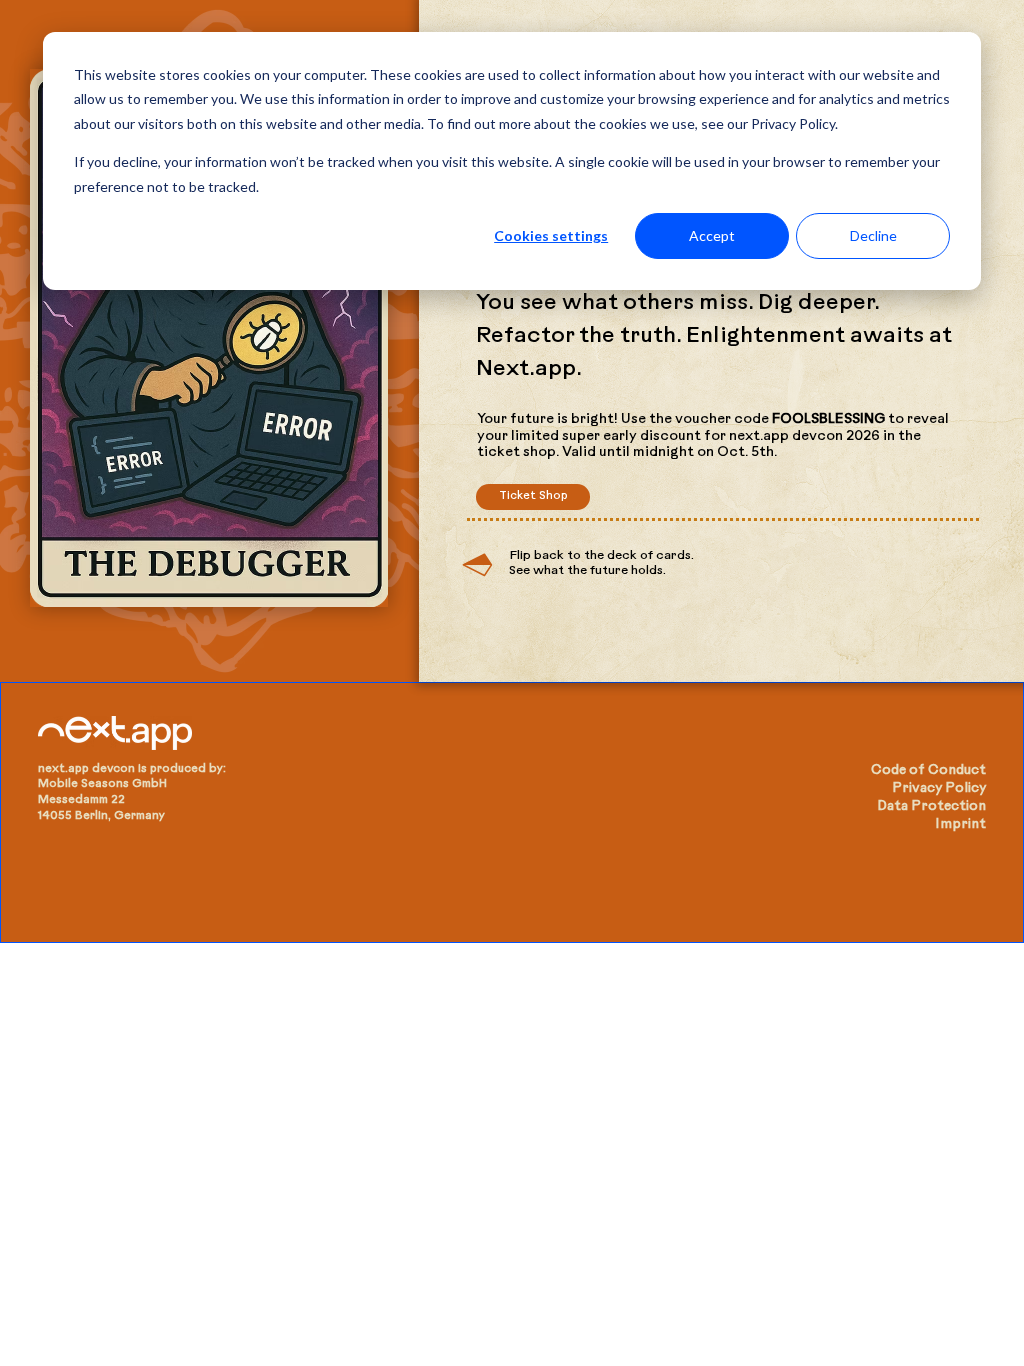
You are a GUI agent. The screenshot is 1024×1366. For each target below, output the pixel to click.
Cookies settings (551, 235)
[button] (533, 497)
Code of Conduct (928, 770)
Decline (873, 235)
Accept (712, 235)
